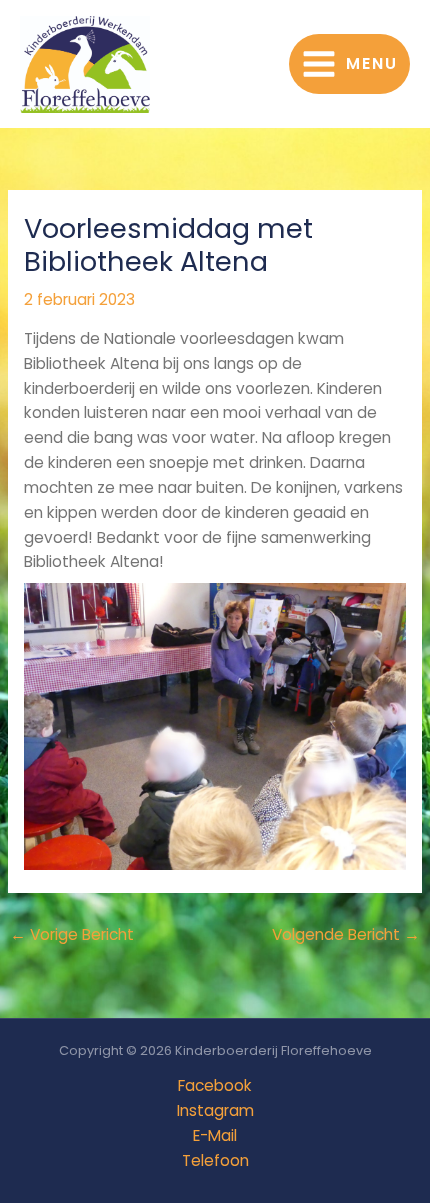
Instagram (215, 1110)
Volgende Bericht (346, 934)
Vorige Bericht (72, 934)
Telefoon (215, 1160)
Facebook (215, 1085)
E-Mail (215, 1135)
